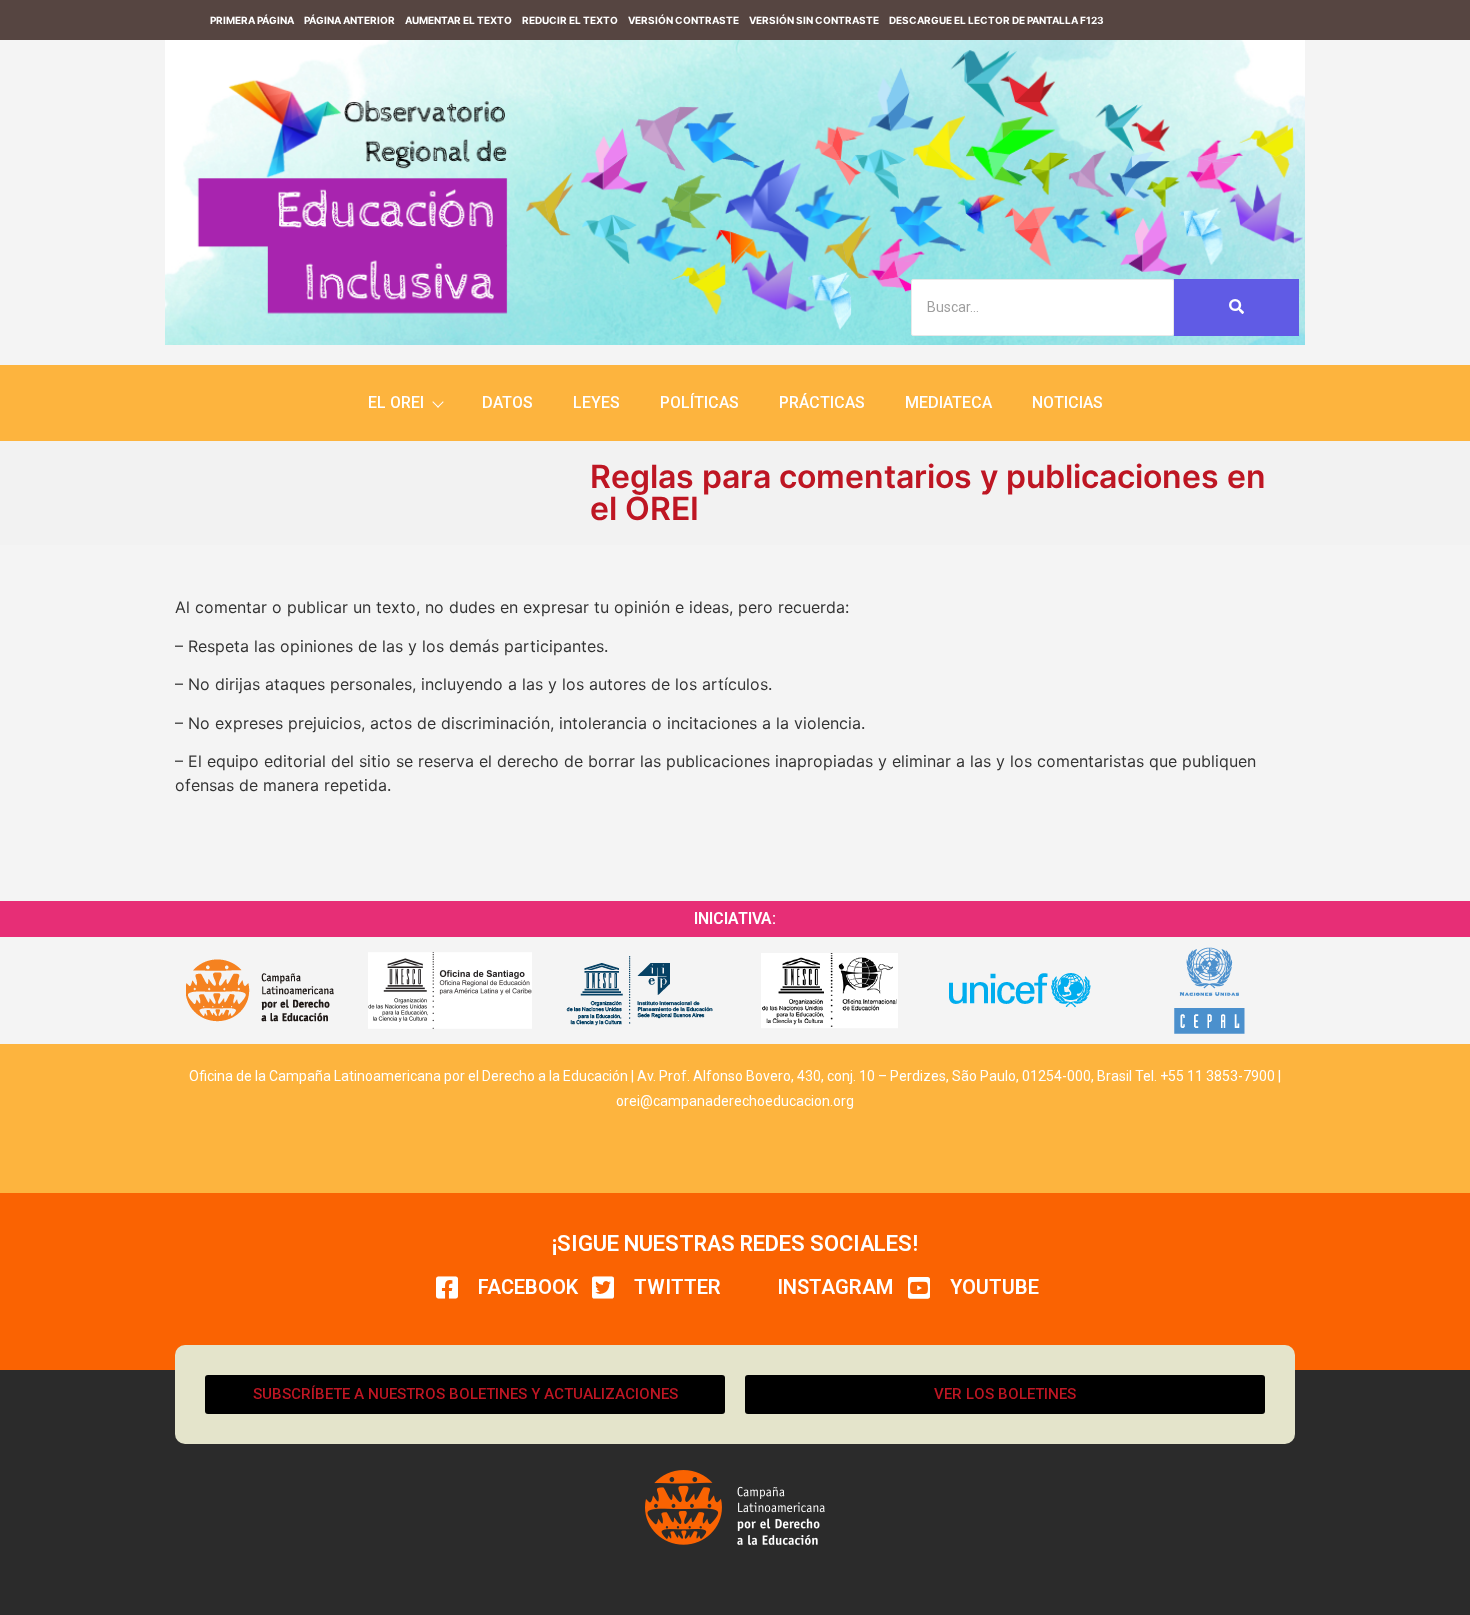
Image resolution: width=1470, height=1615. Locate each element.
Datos (507, 402)
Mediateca (948, 402)
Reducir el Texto (570, 20)
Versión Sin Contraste (814, 20)
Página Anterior (349, 20)
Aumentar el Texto (458, 20)
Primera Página (252, 20)
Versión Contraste (683, 20)
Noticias (1067, 402)
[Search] (1236, 307)
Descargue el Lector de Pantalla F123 (996, 20)
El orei (396, 402)
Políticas (699, 402)
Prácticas (822, 402)
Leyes (596, 402)
